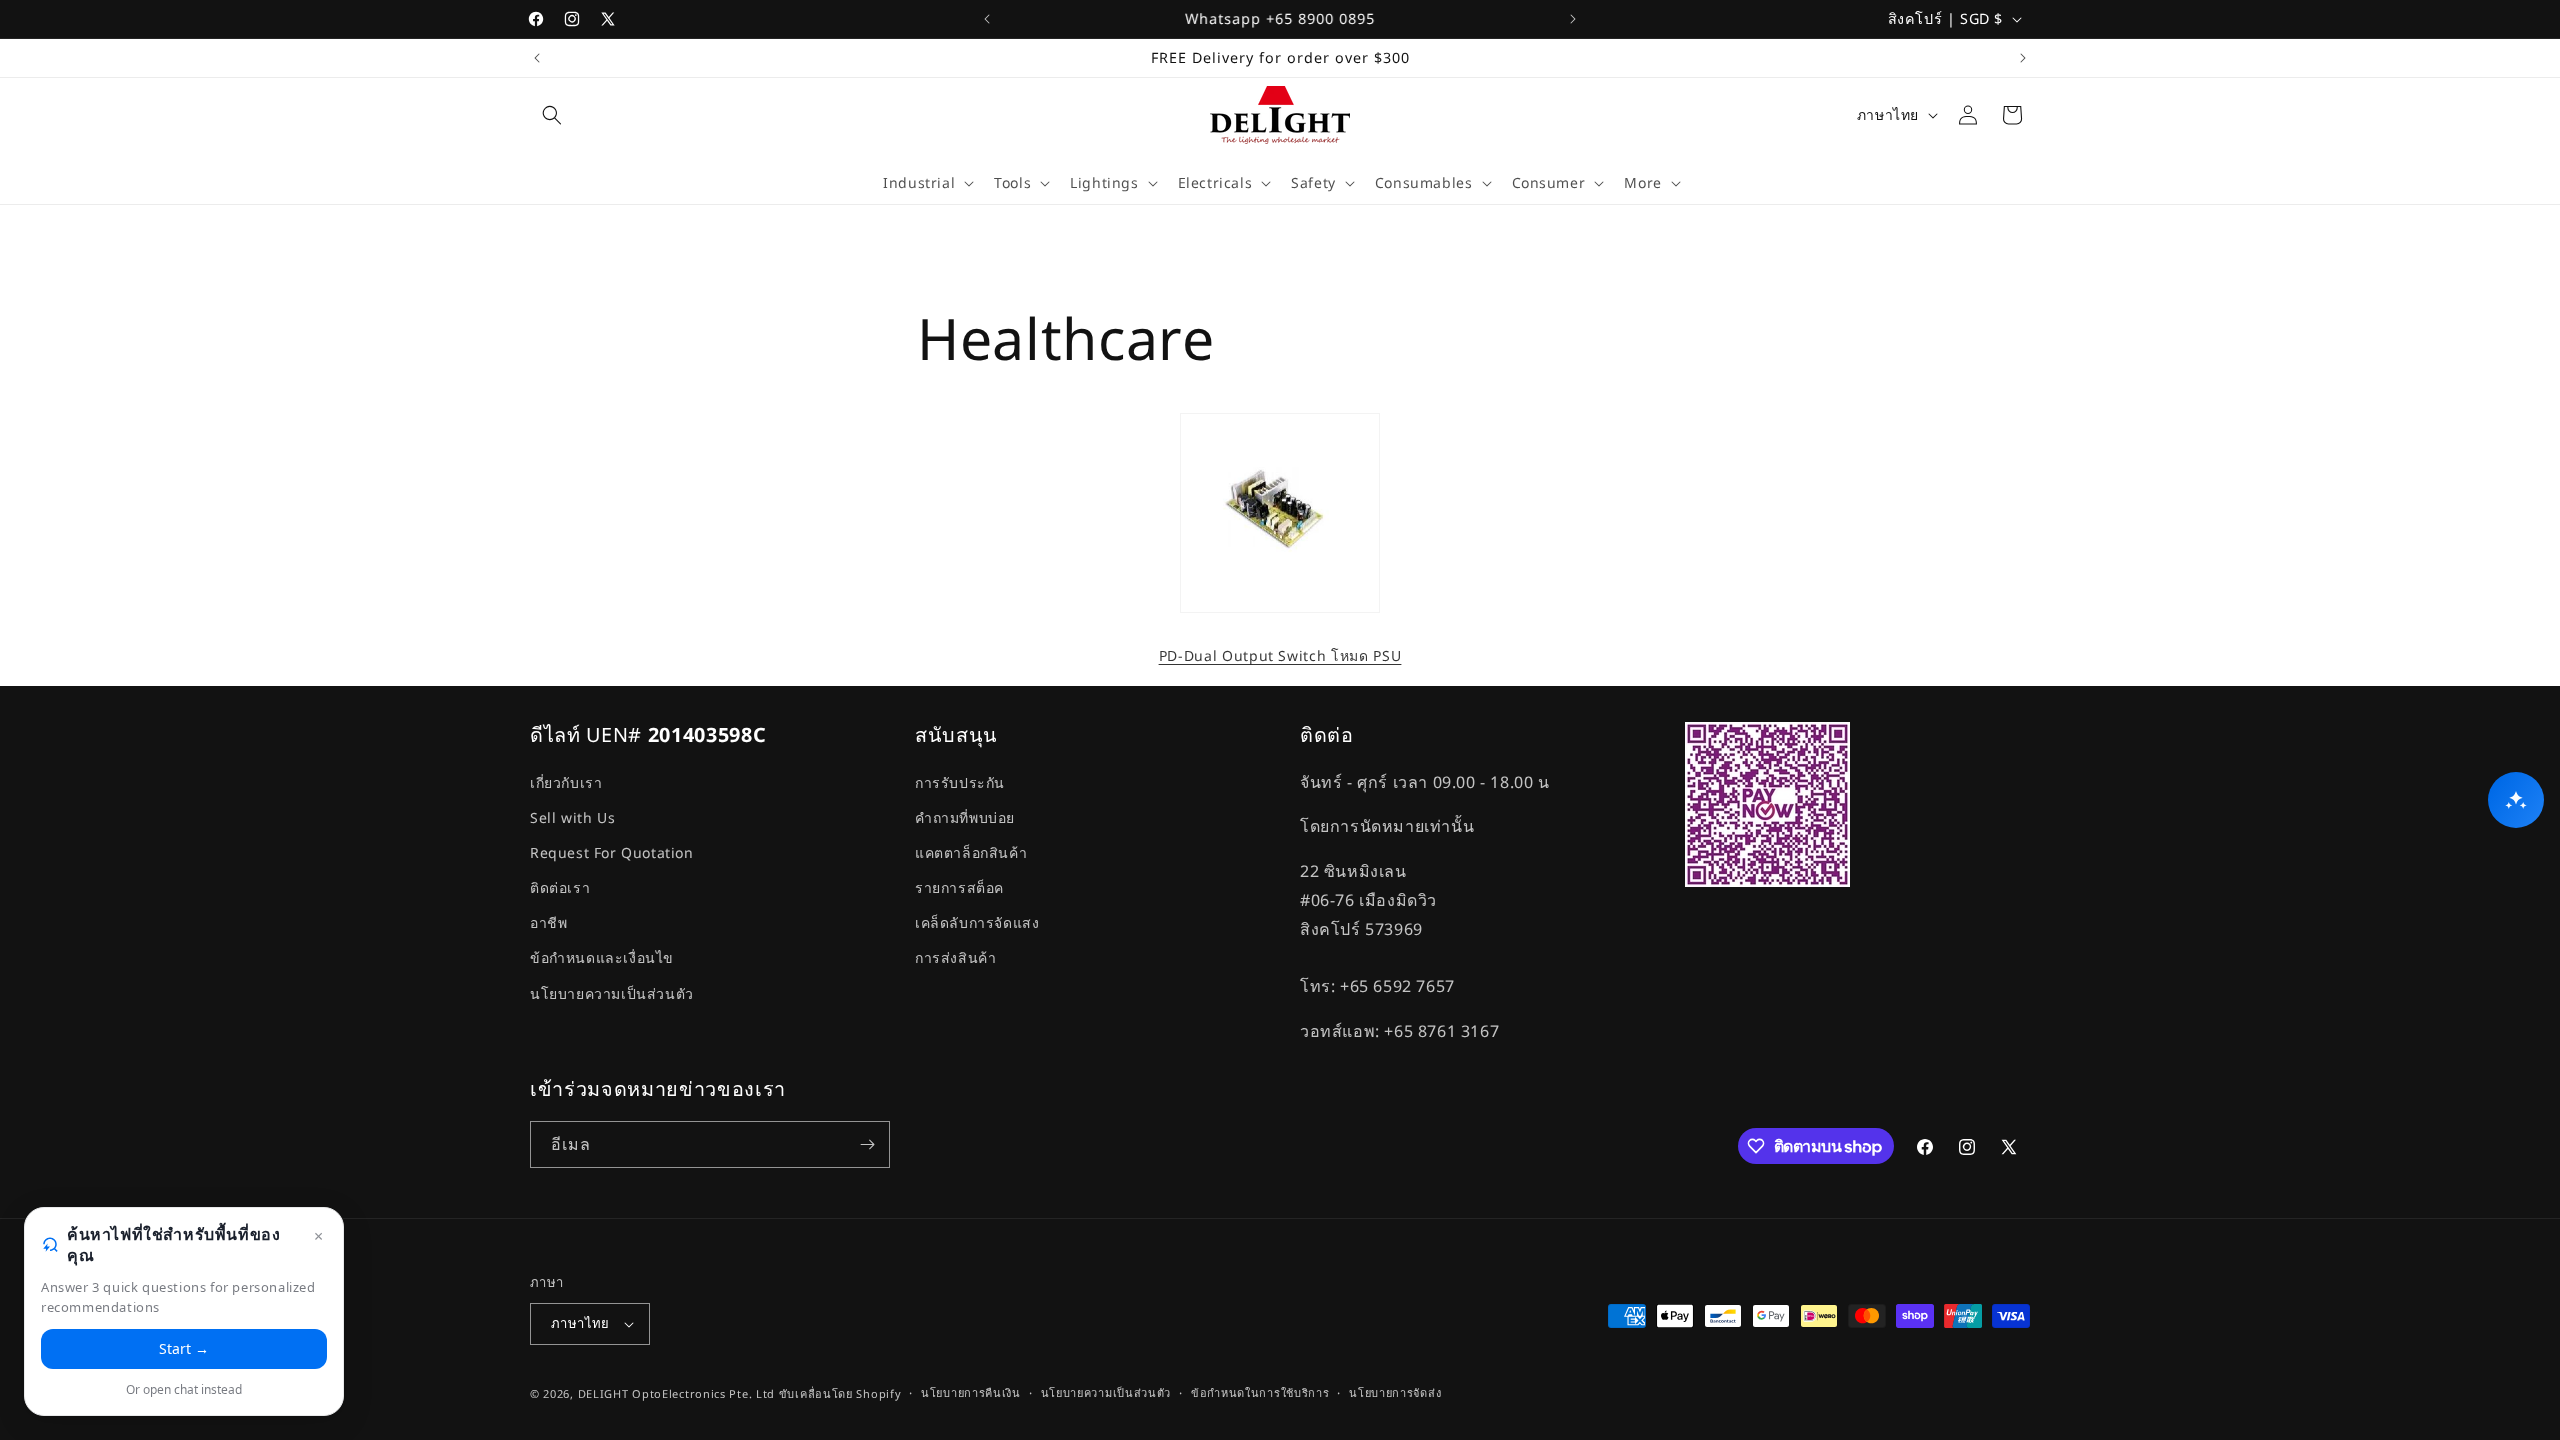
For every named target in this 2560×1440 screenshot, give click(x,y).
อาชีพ (548, 922)
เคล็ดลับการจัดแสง (977, 922)
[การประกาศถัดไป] (1573, 19)
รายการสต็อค (959, 887)
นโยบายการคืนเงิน (971, 1392)
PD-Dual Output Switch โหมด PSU (1280, 656)
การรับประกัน (960, 782)
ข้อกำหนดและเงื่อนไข (602, 957)
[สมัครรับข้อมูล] (867, 1144)
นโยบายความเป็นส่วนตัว (612, 993)
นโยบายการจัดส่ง (1395, 1392)
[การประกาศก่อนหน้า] (987, 19)
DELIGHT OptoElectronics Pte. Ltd (676, 1393)
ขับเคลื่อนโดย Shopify (840, 1393)
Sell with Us (572, 817)
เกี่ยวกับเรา (566, 782)
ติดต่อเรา (560, 887)
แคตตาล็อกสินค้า (971, 852)
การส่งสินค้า (955, 957)
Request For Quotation (612, 852)
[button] (552, 115)
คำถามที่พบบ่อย (965, 817)
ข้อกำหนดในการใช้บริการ (1260, 1392)
